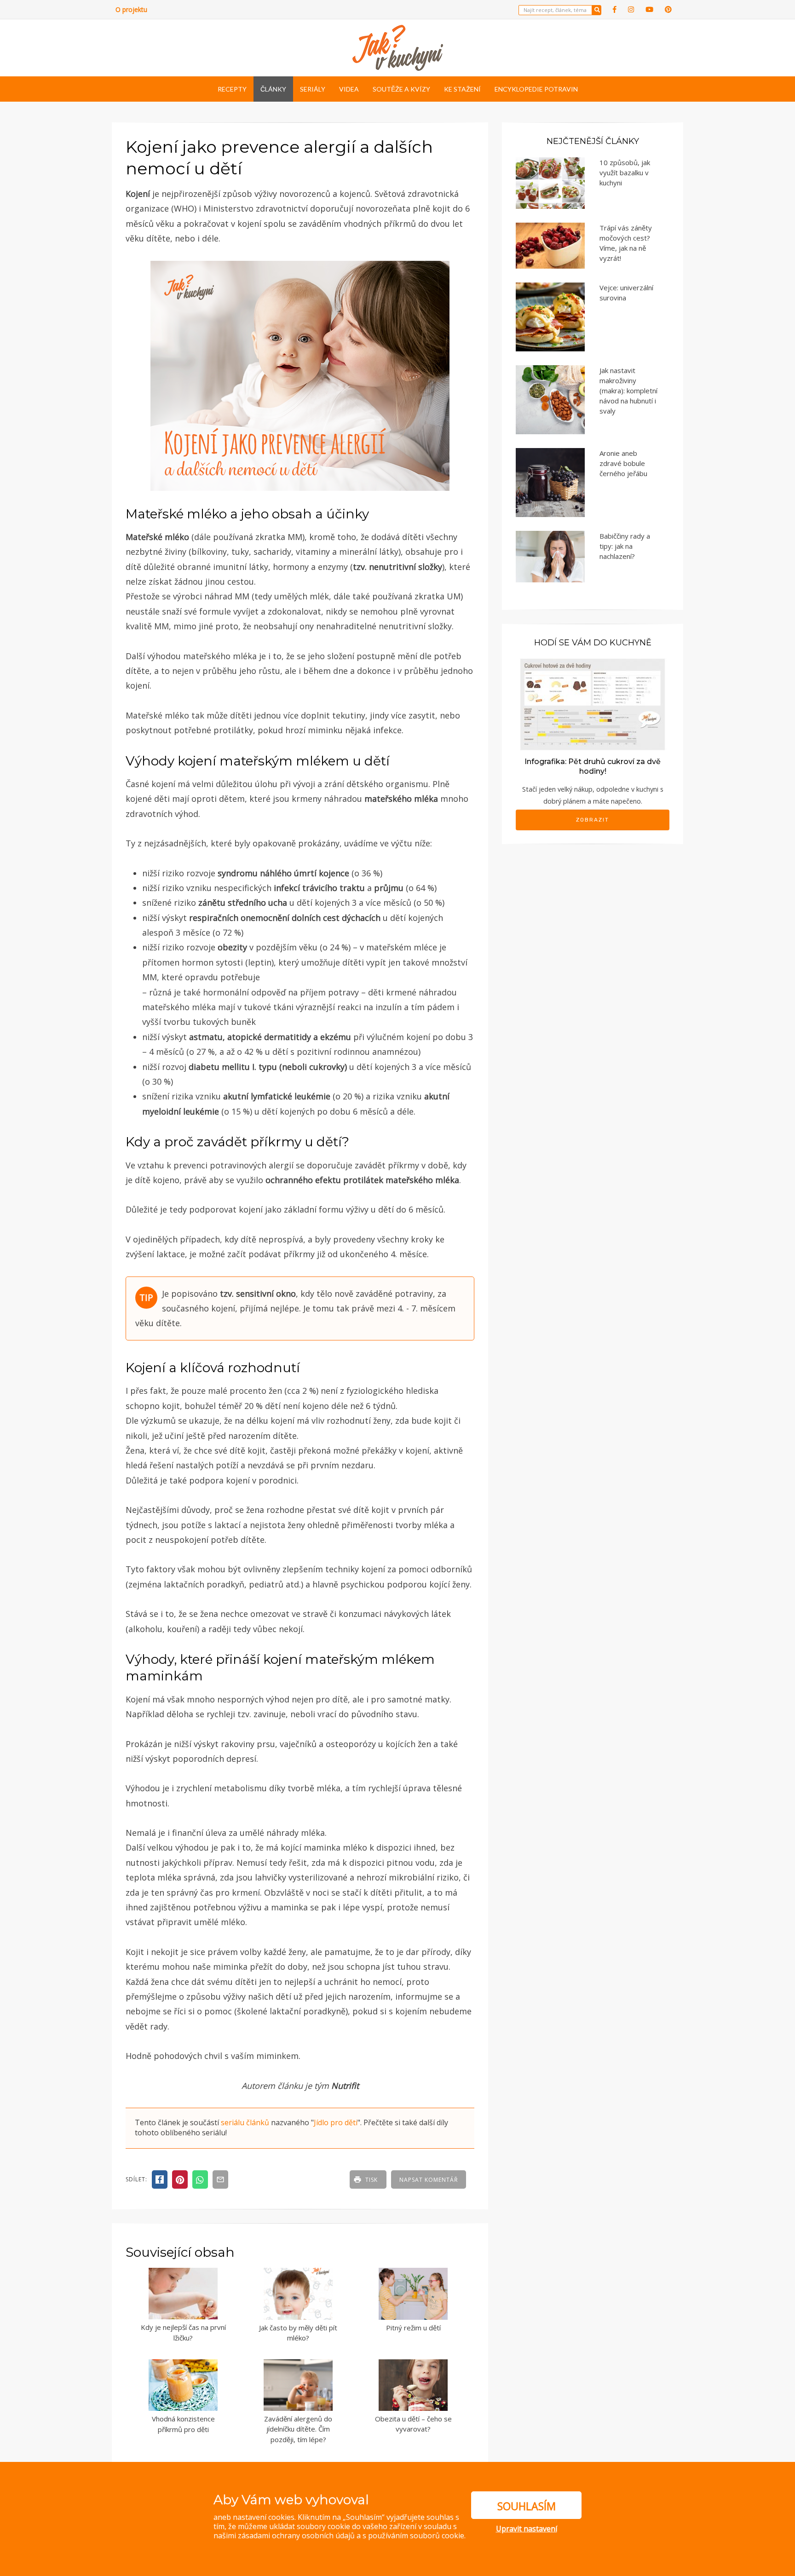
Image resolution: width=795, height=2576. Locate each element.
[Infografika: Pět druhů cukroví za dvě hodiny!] (593, 704)
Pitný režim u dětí (413, 2328)
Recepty (232, 89)
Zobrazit (593, 820)
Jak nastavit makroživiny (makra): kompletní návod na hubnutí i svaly (628, 391)
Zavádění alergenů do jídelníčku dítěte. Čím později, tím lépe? (298, 2429)
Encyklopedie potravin (536, 89)
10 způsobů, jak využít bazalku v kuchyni (625, 172)
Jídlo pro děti (336, 2122)
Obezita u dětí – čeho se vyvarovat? (413, 2424)
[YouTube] (649, 9)
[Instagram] (631, 9)
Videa (349, 89)
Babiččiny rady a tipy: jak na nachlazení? (625, 546)
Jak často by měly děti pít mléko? (298, 2333)
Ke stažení (462, 89)
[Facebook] (615, 9)
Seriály (313, 89)
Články (273, 89)
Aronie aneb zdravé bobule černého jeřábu (623, 463)
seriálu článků (245, 2122)
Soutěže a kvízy (401, 89)
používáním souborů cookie (416, 2536)
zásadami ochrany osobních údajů (296, 2536)
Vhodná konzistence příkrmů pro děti (183, 2424)
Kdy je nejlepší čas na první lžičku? (183, 2332)
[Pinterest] (668, 9)
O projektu (131, 9)
